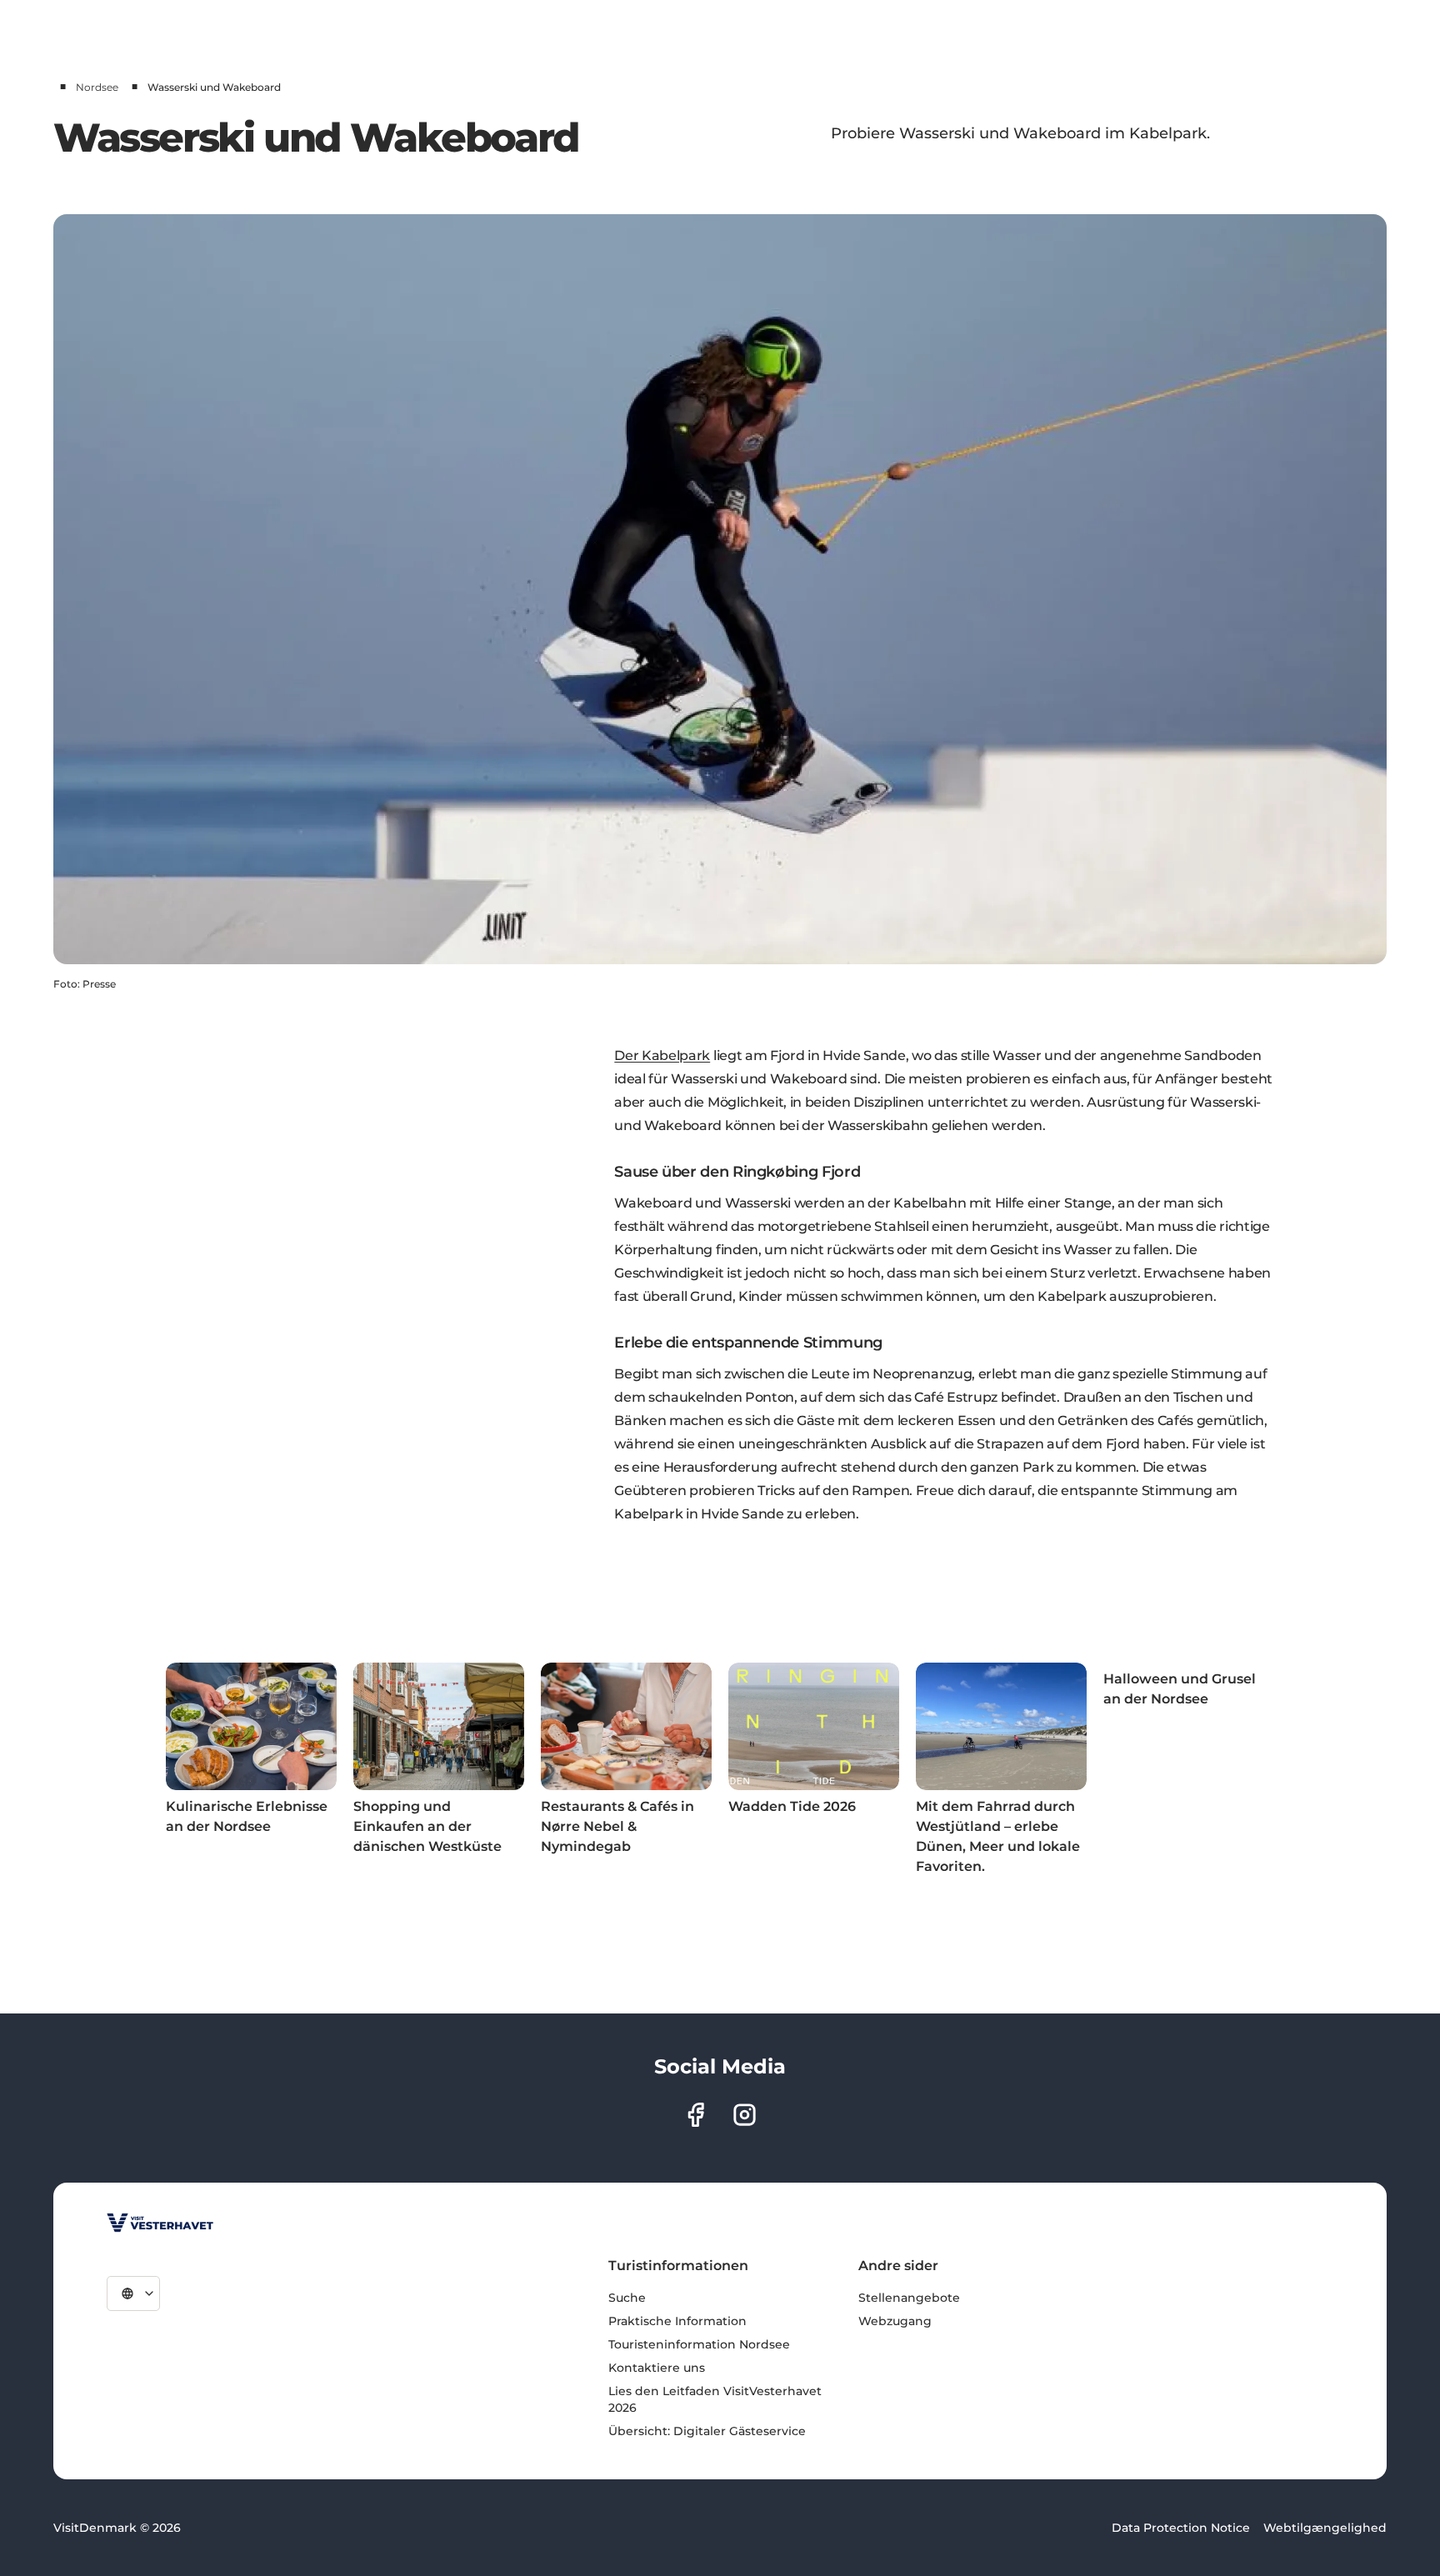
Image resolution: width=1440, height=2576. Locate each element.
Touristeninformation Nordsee (699, 2344)
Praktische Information (677, 2321)
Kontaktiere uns (657, 2368)
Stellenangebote (909, 2298)
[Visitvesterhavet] (160, 2223)
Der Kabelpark (662, 1055)
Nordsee (97, 87)
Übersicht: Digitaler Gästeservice (707, 2431)
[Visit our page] (695, 2115)
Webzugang (895, 2321)
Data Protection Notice (1181, 2528)
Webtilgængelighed (1325, 2528)
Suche (627, 2298)
